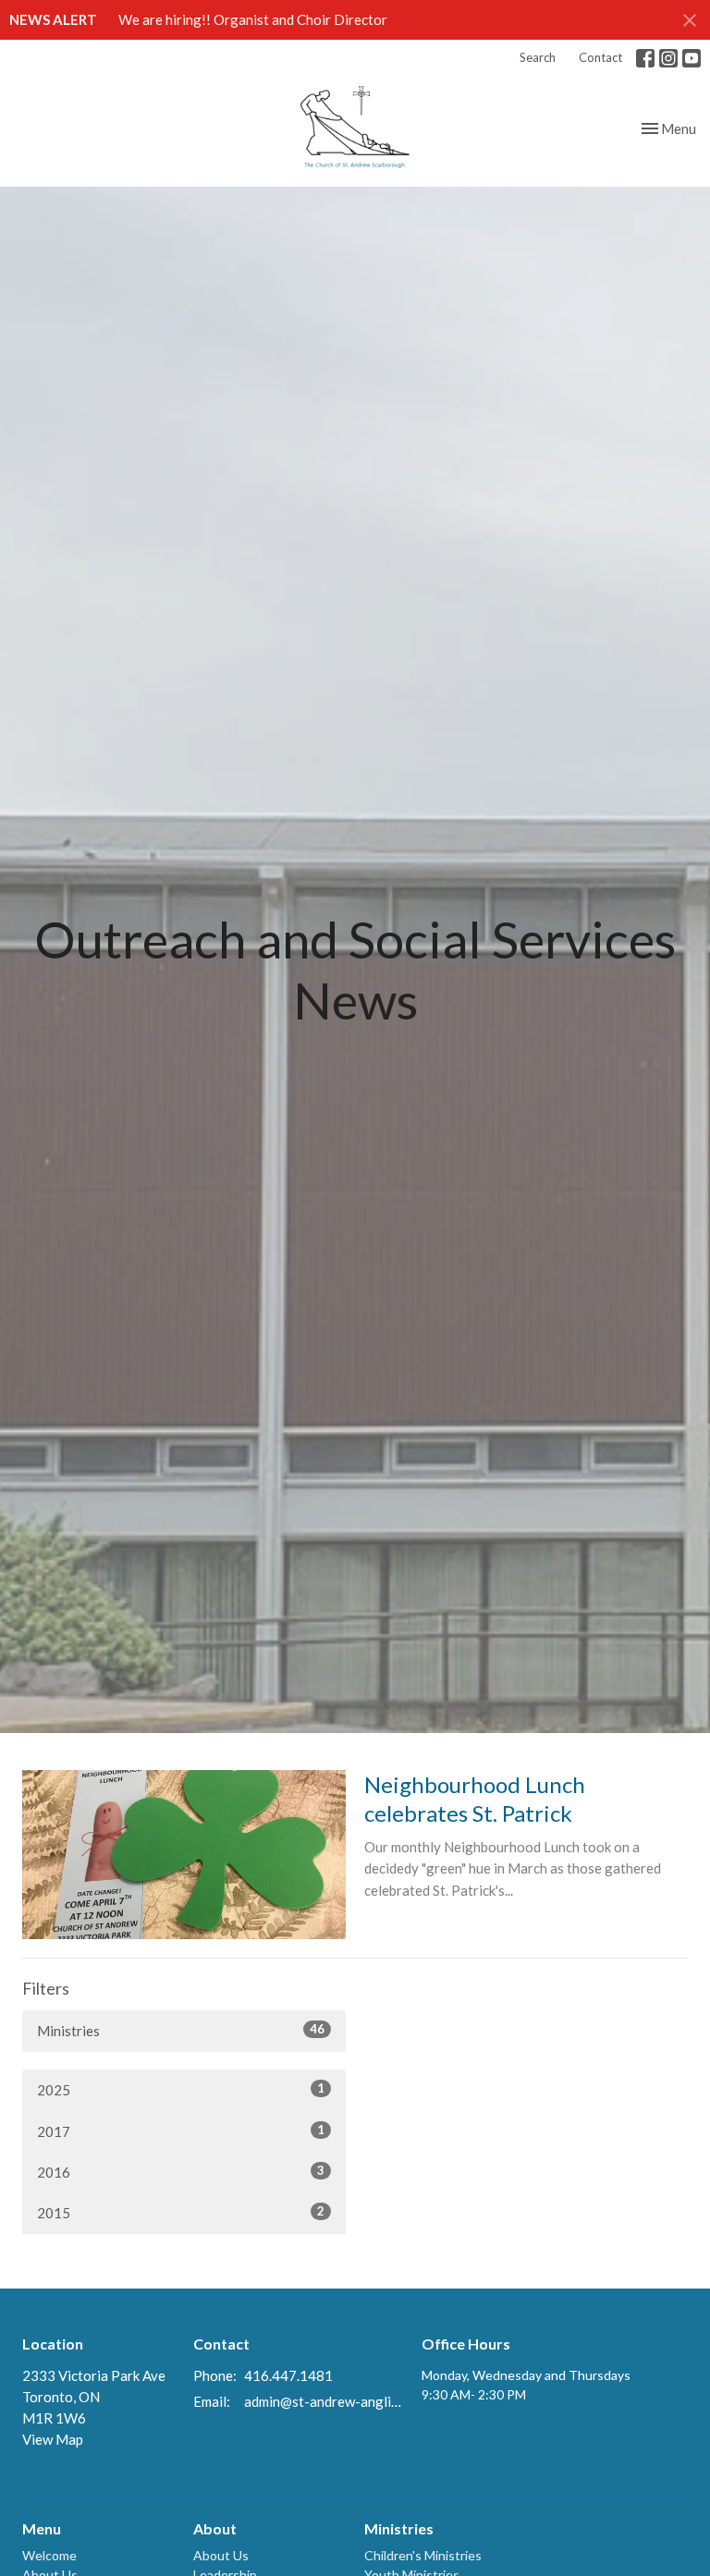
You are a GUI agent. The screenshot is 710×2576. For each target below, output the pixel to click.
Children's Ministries (423, 2555)
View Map (53, 2439)
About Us (221, 2555)
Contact (600, 57)
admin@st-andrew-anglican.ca (324, 2401)
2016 (181, 2172)
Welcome (49, 2555)
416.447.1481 (288, 2375)
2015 (181, 2212)
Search (538, 57)
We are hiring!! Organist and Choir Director (253, 19)
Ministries (181, 2030)
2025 (181, 2089)
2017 (181, 2131)
